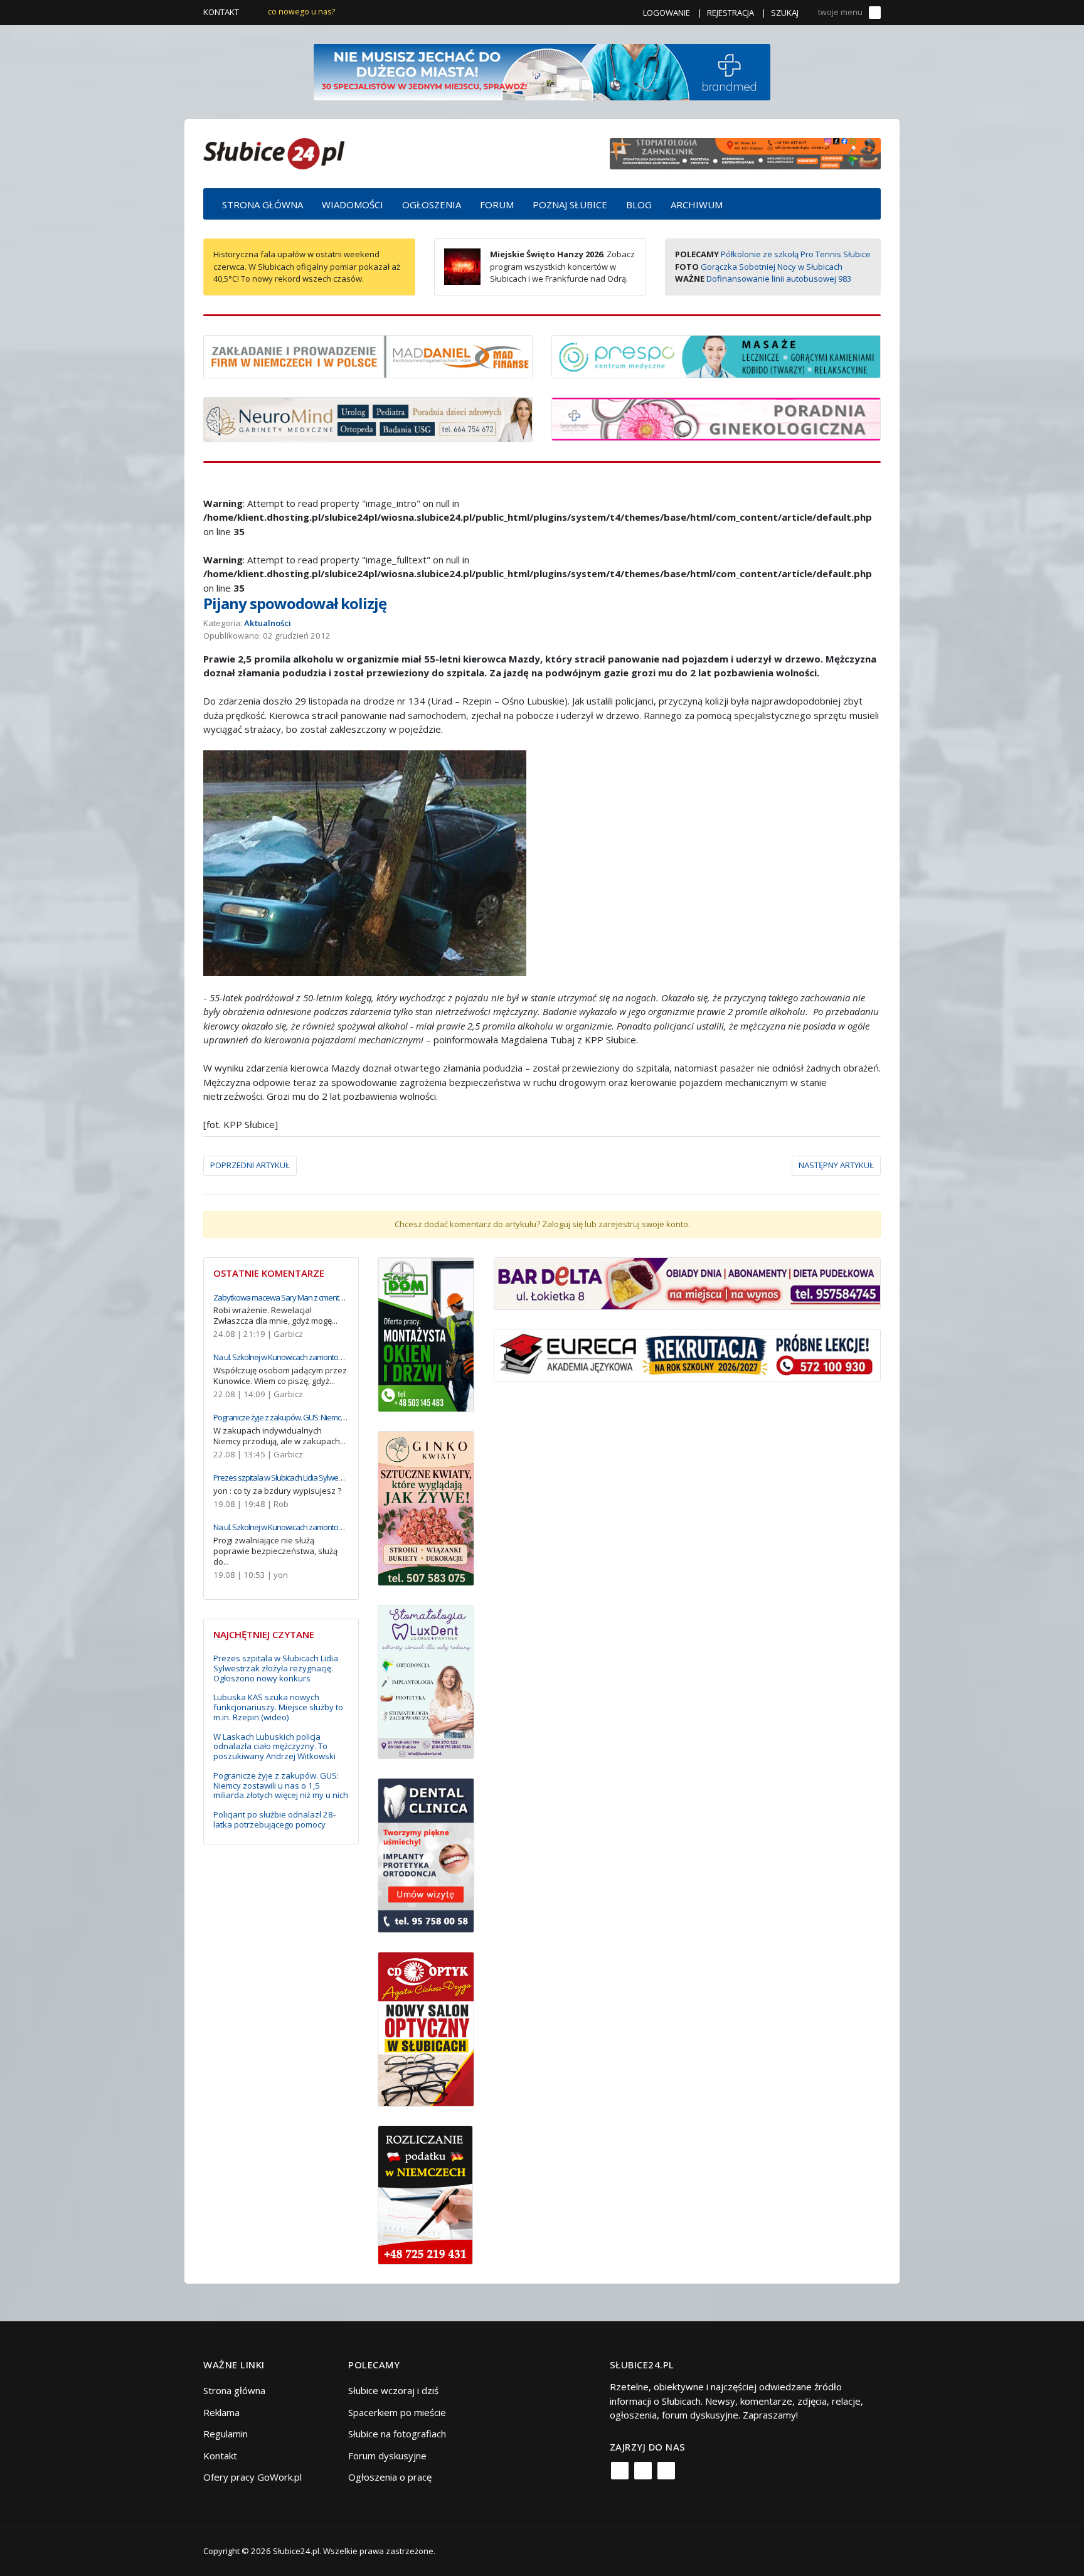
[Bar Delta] (687, 1282)
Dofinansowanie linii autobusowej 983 (779, 279)
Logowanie (667, 13)
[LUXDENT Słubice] (426, 1681)
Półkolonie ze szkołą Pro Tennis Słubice (796, 254)
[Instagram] (643, 2471)
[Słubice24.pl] (274, 152)
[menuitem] (263, 204)
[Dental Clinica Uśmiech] (426, 1855)
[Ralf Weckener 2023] (425, 2194)
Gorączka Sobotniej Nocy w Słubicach (772, 267)
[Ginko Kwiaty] (426, 1507)
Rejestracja (731, 13)
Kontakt (221, 12)
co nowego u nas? (301, 12)
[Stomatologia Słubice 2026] (745, 152)
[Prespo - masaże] (716, 355)
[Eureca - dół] (687, 1354)
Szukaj (785, 13)
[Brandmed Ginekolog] (716, 418)
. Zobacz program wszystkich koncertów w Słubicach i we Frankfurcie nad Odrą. (562, 266)
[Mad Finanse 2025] (368, 355)
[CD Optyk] (426, 2028)
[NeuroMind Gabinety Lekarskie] (368, 418)
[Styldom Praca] (426, 1333)
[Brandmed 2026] (542, 71)
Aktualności (268, 623)
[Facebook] (620, 2471)
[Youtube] (666, 2471)
